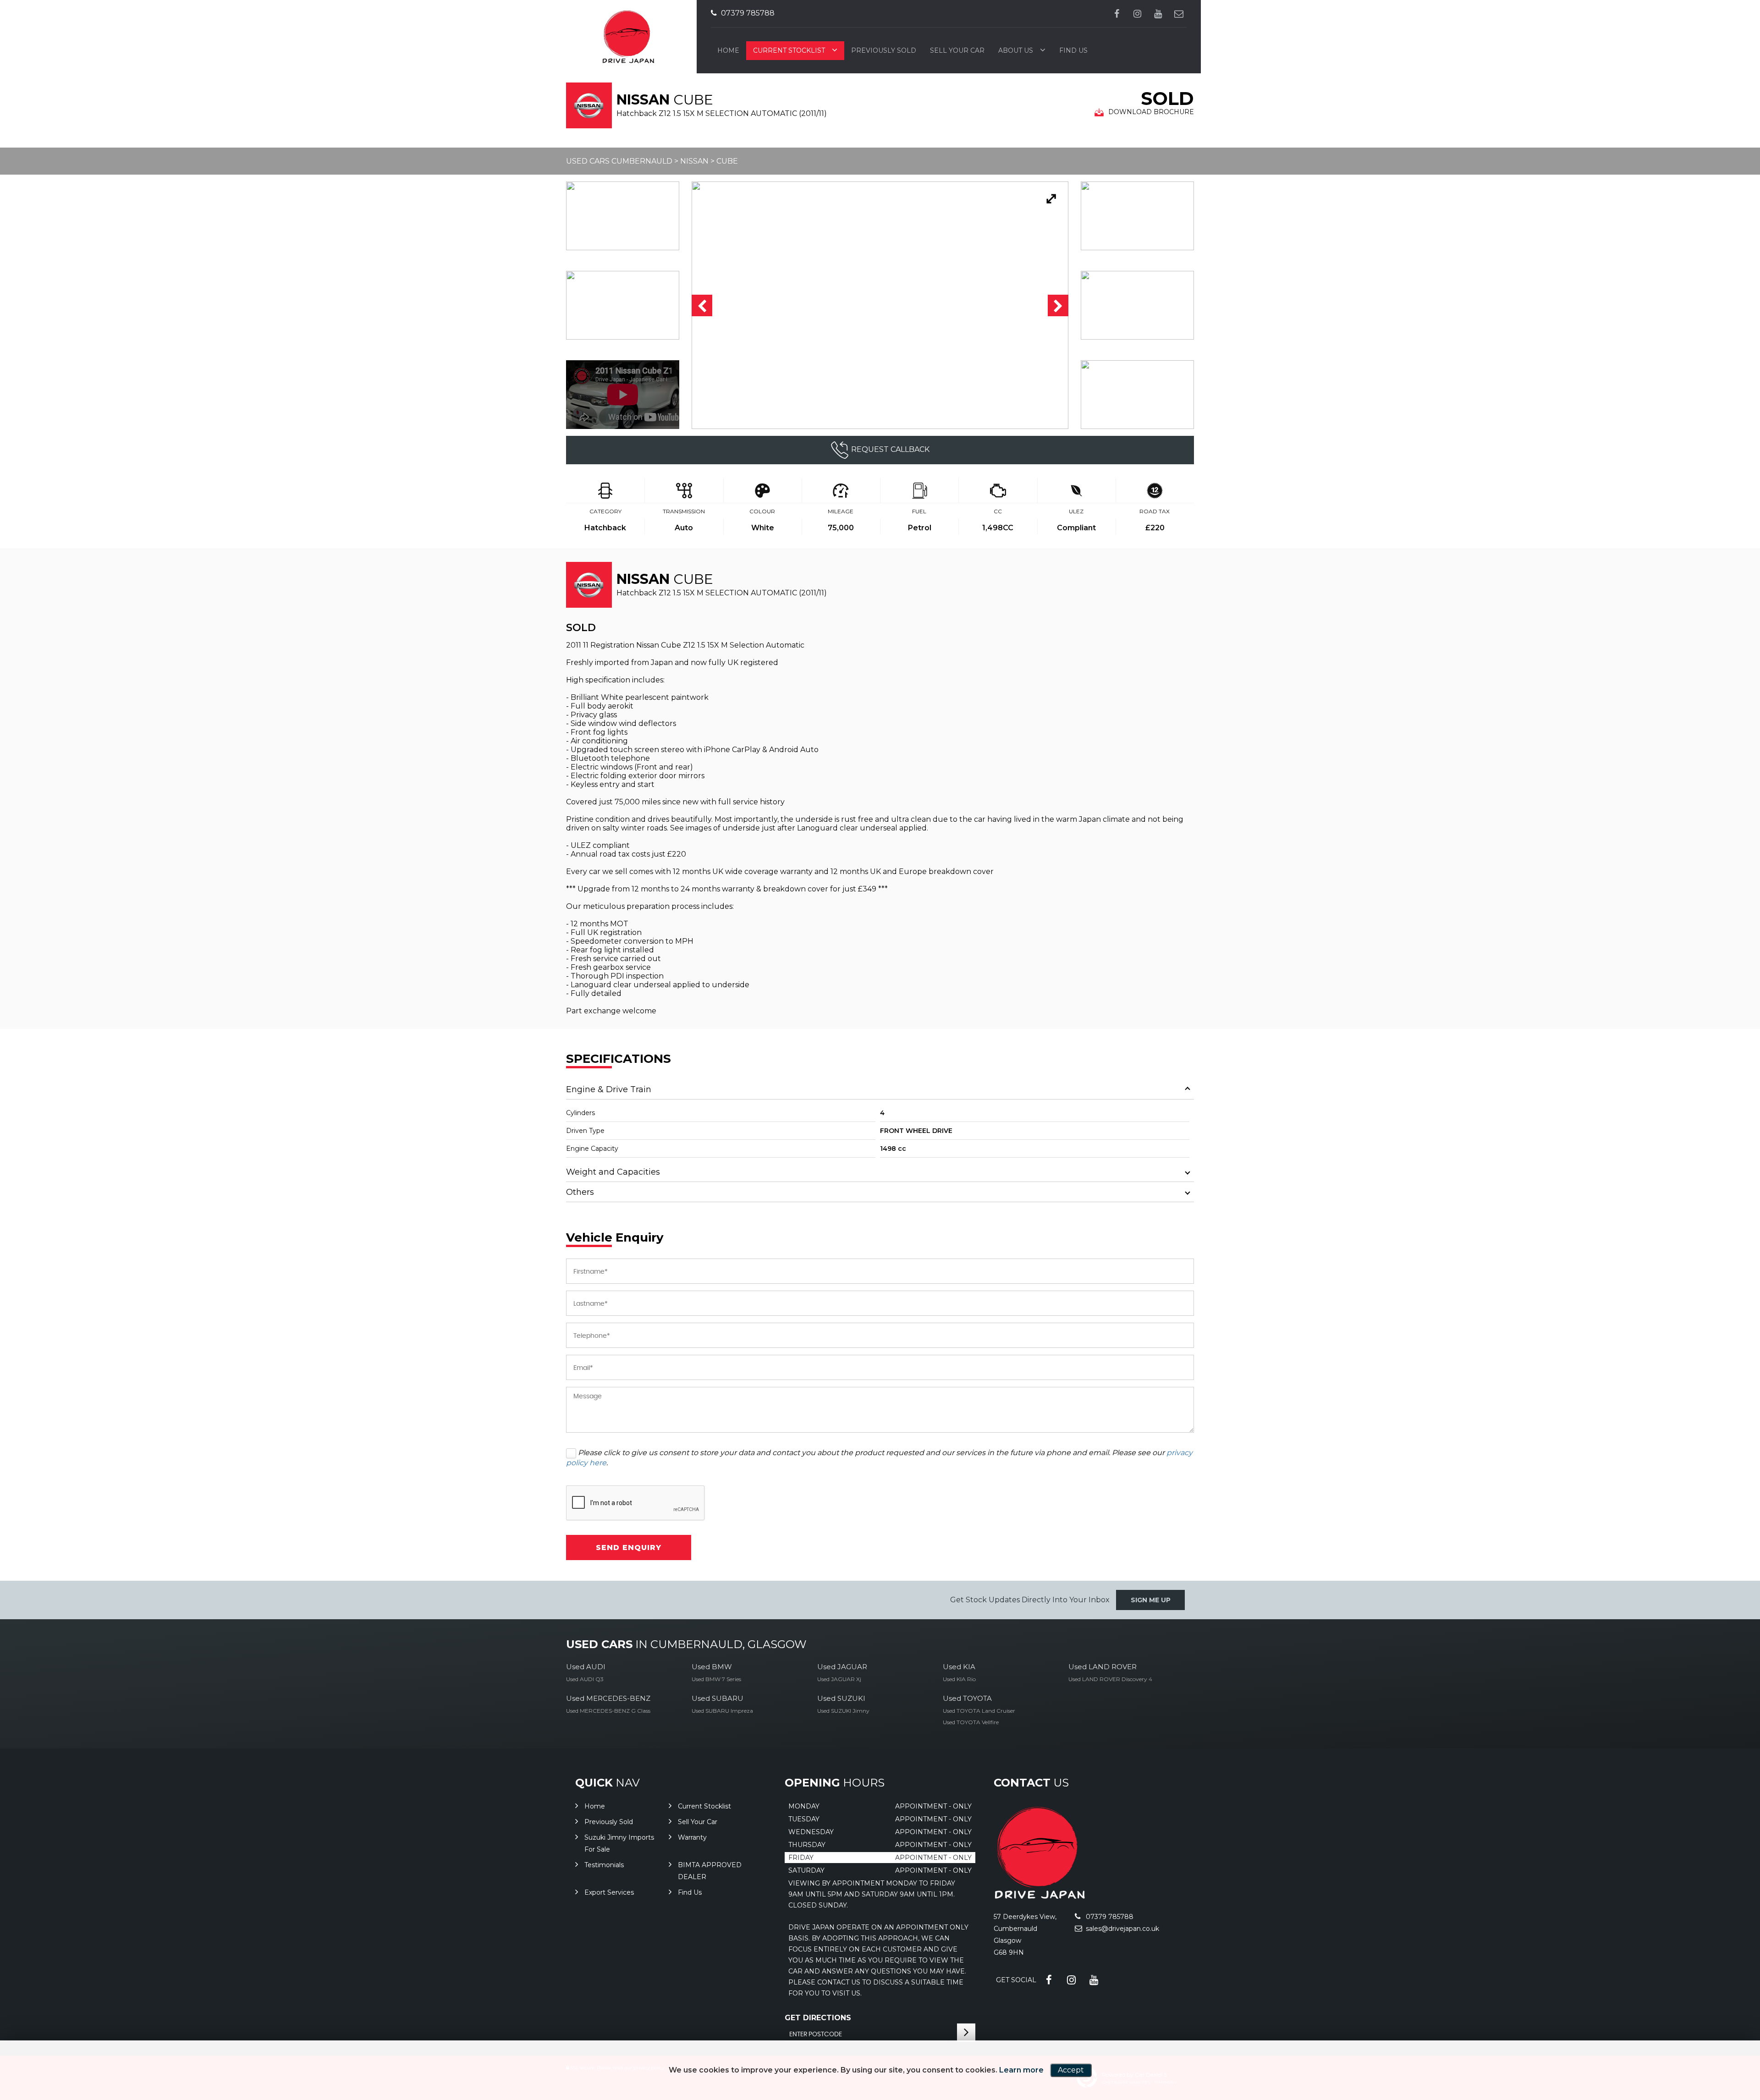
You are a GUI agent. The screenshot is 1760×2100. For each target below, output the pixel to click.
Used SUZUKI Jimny (843, 1711)
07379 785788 (747, 13)
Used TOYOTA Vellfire (971, 1722)
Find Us (1073, 50)
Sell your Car (957, 50)
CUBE (727, 161)
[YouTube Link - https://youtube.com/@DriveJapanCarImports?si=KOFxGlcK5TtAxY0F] (1158, 14)
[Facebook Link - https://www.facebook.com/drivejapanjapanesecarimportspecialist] (1117, 14)
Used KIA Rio (959, 1679)
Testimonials (604, 1865)
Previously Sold (884, 50)
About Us (1016, 50)
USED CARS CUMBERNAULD (619, 161)
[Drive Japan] (1039, 1897)
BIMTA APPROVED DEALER (710, 1871)
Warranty (692, 1837)
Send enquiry (629, 1548)
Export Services (609, 1892)
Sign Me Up (1151, 1600)
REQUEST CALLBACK (890, 449)
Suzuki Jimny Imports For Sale (619, 1843)
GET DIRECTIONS (818, 2018)
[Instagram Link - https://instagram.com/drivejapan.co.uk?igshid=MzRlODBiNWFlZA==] (1137, 14)
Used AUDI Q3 (585, 1679)
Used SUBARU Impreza (722, 1711)
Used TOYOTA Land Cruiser (979, 1711)
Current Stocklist (789, 50)
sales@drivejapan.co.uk (1122, 1929)
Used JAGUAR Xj (839, 1679)
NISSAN (694, 161)
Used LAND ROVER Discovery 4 (1110, 1679)
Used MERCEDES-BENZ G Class (608, 1711)
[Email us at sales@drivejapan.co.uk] (1179, 14)
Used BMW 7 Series (716, 1679)
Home (728, 50)
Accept (1071, 2070)
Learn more (1021, 2070)
